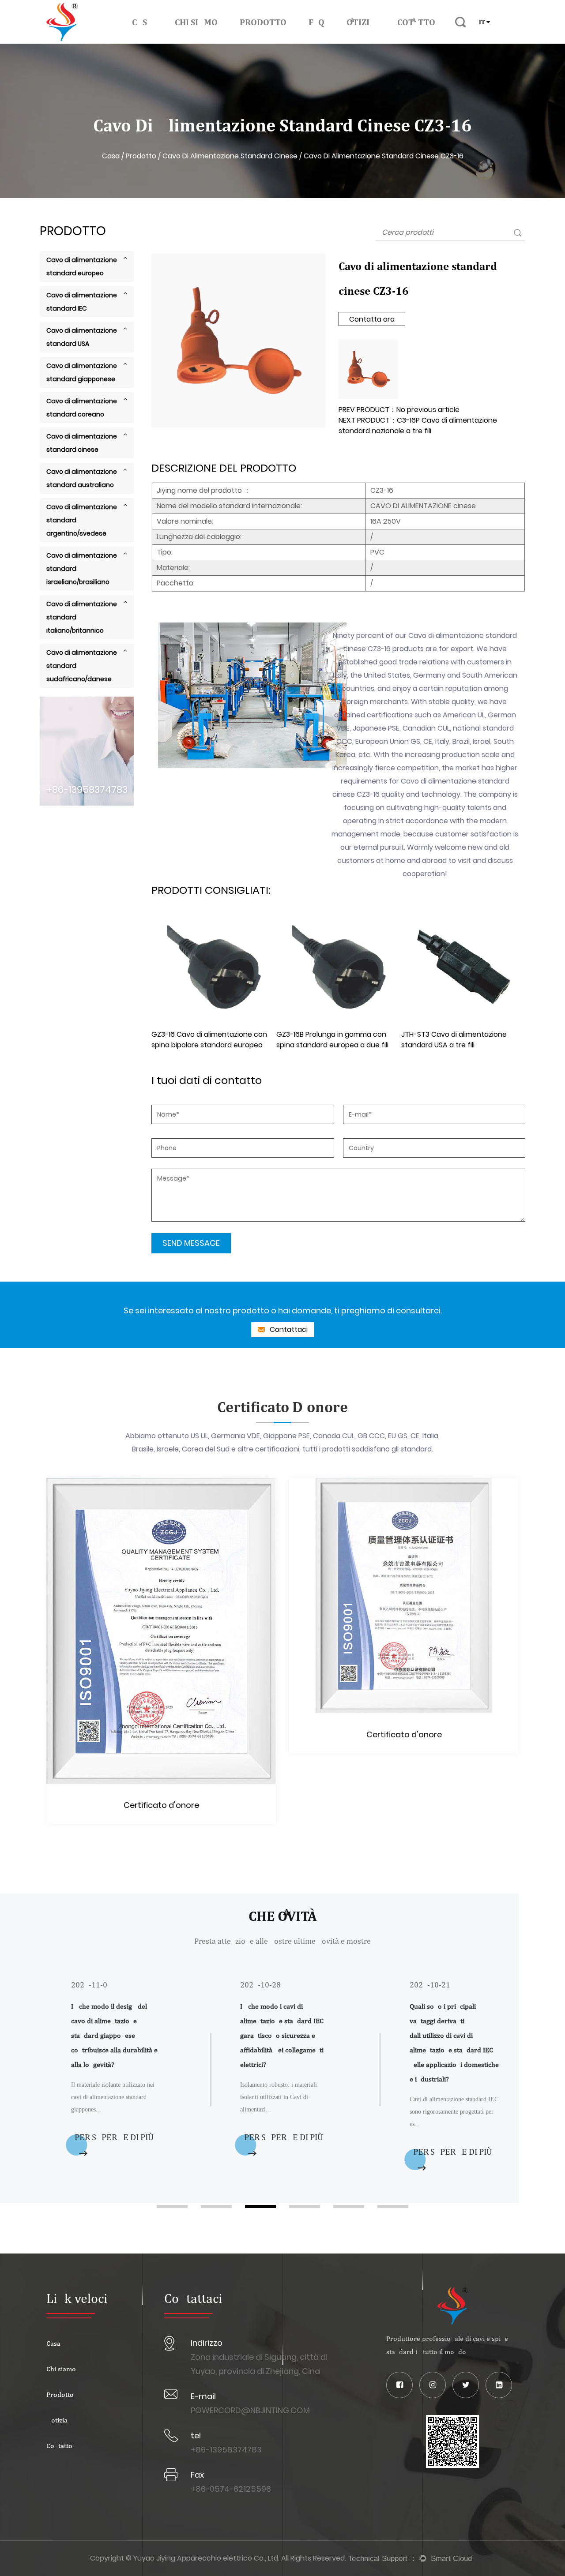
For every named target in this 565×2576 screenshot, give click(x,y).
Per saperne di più (114, 2137)
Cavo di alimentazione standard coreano (82, 408)
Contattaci (288, 1329)
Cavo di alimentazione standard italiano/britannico (82, 617)
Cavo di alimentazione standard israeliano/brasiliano (82, 569)
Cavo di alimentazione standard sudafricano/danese (82, 666)
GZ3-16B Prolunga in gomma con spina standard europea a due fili (332, 1040)
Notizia (361, 22)
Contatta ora (372, 319)
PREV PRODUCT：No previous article (399, 410)
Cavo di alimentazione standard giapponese (82, 372)
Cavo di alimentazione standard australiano (82, 478)
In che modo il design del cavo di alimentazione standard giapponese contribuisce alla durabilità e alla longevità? (114, 2035)
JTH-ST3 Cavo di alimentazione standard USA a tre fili (454, 1040)
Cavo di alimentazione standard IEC (82, 302)
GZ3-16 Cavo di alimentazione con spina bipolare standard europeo (209, 1040)
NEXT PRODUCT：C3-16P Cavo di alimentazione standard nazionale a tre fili (418, 426)
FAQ (316, 22)
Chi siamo (196, 22)
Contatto (416, 22)
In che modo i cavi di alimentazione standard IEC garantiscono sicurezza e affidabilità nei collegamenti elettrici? (282, 2035)
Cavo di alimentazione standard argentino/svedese (82, 520)
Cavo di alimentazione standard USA (82, 337)
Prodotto (263, 22)
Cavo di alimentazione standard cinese (230, 156)
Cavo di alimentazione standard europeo (82, 266)
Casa (142, 22)
